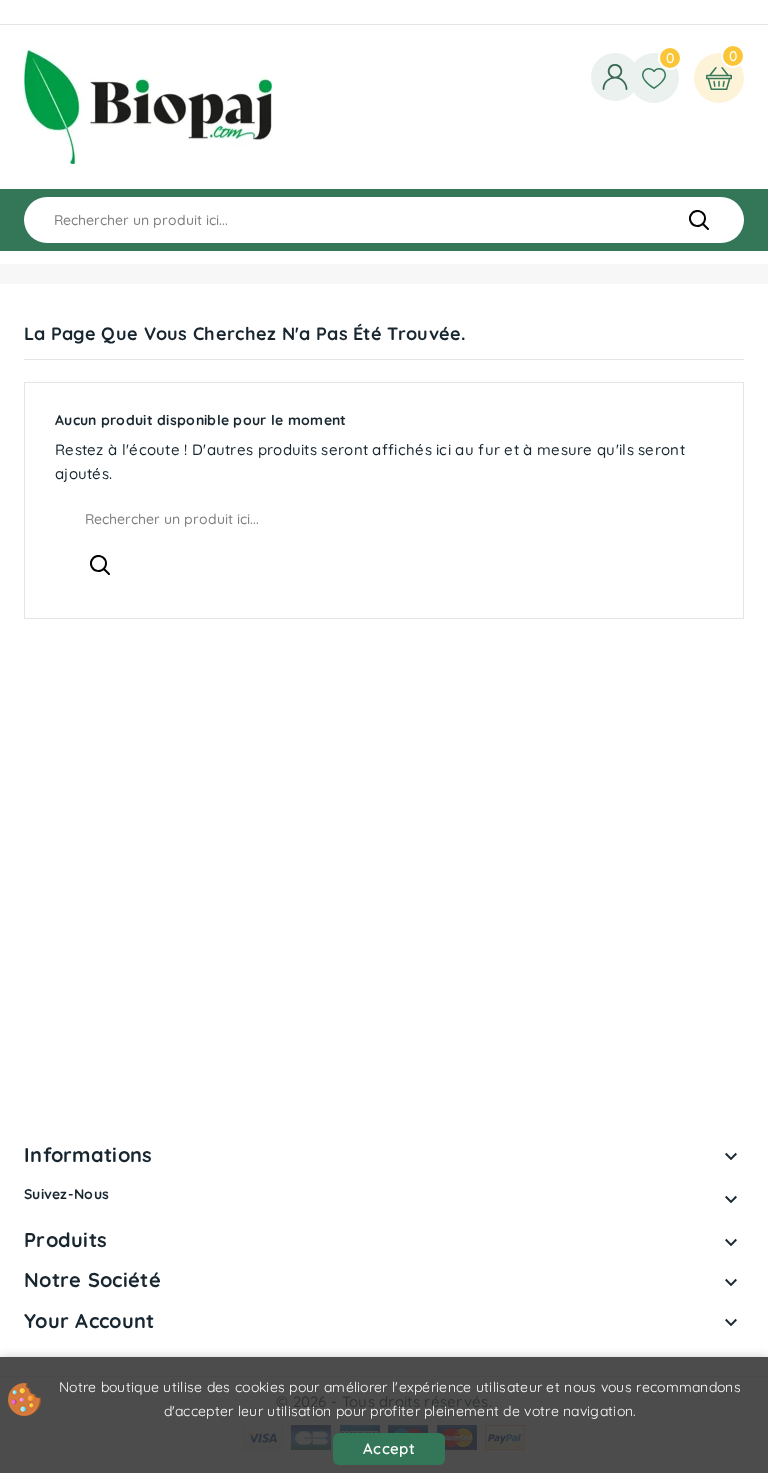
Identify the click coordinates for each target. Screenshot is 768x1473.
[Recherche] (699, 220)
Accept (389, 1448)
